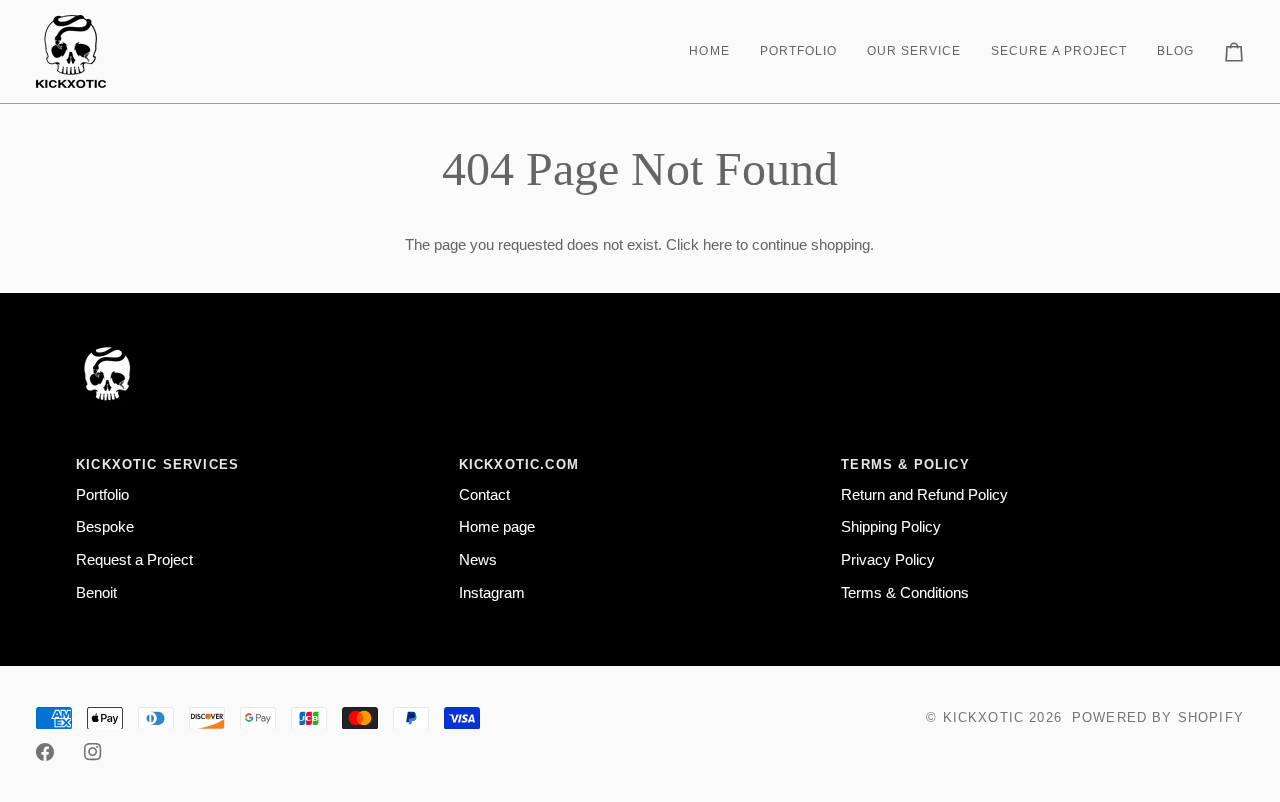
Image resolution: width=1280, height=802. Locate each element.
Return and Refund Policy (924, 495)
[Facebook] (45, 752)
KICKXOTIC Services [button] (157, 464)
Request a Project (134, 560)
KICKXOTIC (984, 717)
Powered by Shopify (1158, 717)
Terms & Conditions (905, 593)
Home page (497, 527)
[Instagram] (93, 752)
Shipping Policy (891, 527)
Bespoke (105, 527)
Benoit (96, 593)
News (478, 560)
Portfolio (102, 495)
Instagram (492, 593)
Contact (484, 495)
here (717, 245)
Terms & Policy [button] (905, 464)
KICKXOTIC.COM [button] (519, 464)
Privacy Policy (888, 560)
